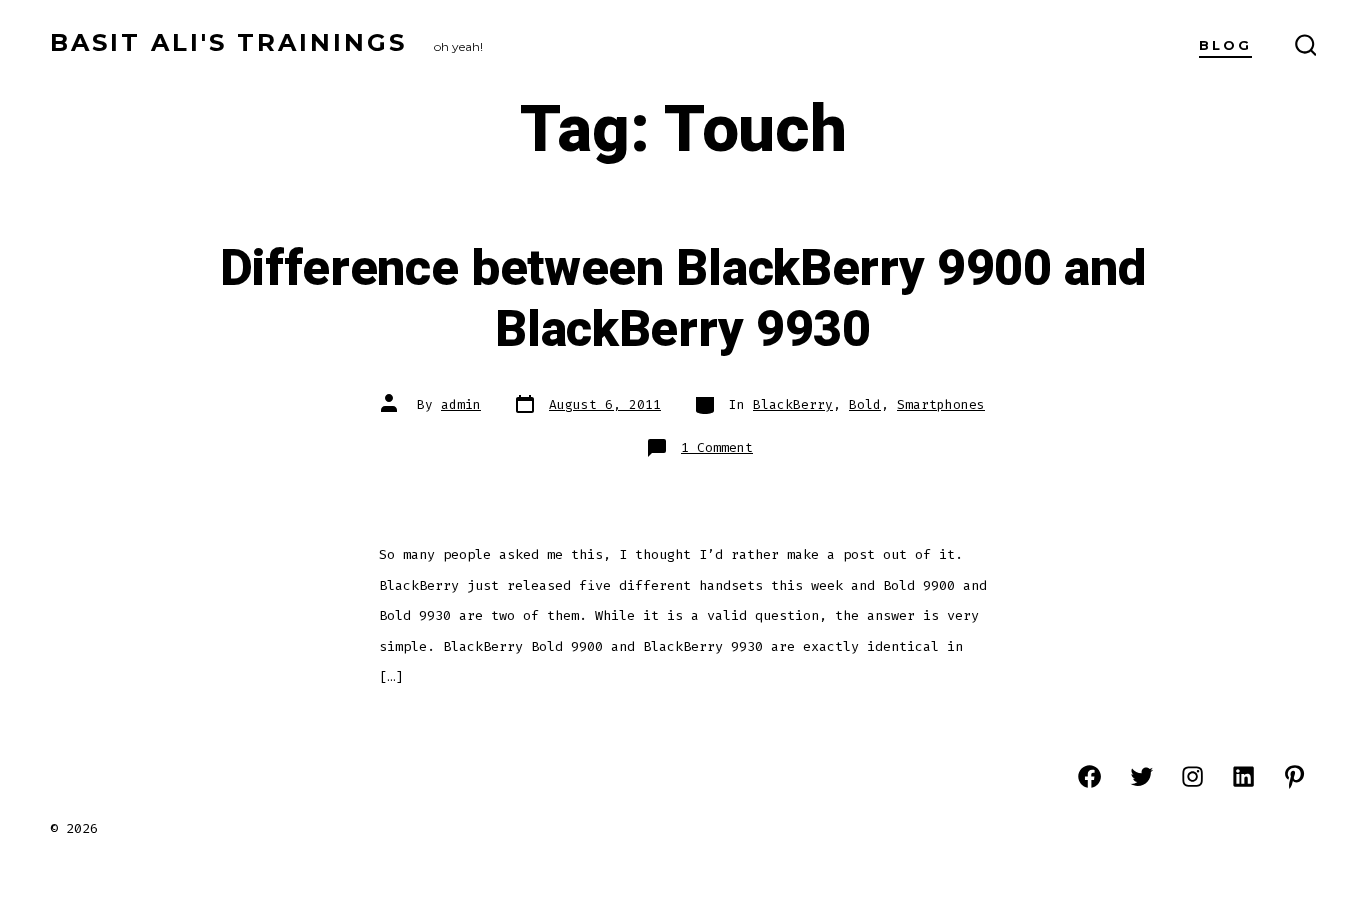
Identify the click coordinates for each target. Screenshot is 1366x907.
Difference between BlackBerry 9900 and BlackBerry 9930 (683, 299)
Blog (1225, 45)
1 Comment (717, 447)
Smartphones (941, 404)
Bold (865, 404)
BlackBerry (793, 404)
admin (461, 404)
